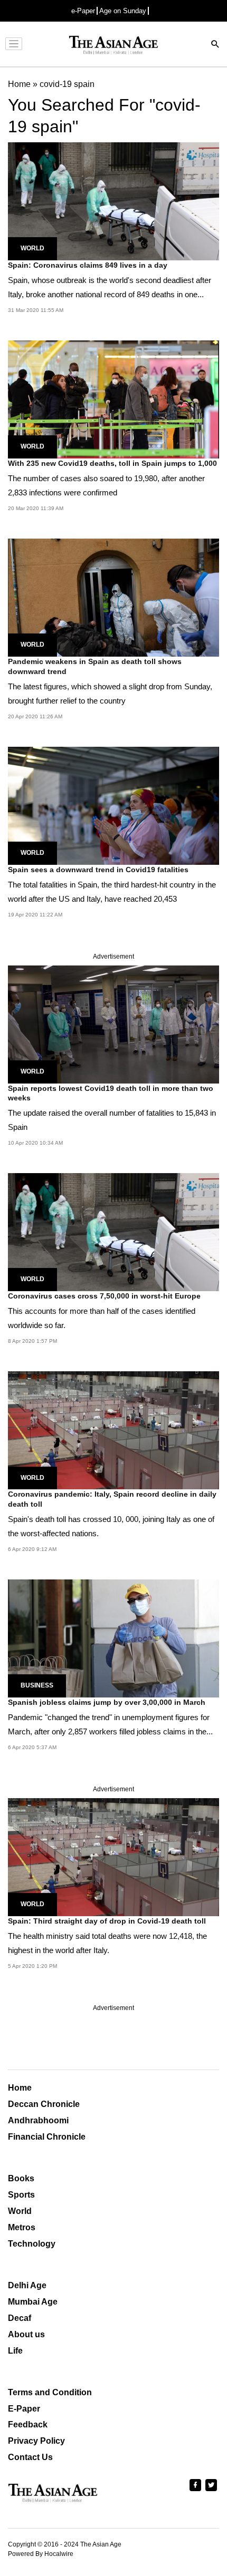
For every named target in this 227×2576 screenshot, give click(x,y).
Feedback (28, 2424)
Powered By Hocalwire (41, 2554)
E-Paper (24, 2409)
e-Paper (83, 11)
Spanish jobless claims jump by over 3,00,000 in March (107, 1702)
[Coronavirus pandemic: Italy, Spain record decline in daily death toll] (113, 1430)
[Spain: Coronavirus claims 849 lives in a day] (113, 201)
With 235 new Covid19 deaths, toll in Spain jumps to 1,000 (112, 463)
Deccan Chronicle (44, 2104)
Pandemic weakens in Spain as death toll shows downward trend (95, 666)
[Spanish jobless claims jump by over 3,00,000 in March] (113, 1638)
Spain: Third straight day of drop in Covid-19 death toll (107, 1921)
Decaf (20, 2318)
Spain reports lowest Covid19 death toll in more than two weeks (111, 1093)
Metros (22, 2227)
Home (20, 2088)
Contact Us (30, 2457)
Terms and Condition (50, 2392)
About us (26, 2334)
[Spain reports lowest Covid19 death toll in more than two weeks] (113, 1024)
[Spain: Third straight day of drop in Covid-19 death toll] (113, 1856)
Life (15, 2351)
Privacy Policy (36, 2441)
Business (37, 1685)
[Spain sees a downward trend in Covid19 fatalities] (113, 805)
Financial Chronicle (47, 2137)
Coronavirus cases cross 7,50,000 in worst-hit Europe (104, 1296)
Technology (32, 2244)
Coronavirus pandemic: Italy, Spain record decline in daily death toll (112, 1499)
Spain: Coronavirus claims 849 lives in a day (88, 265)
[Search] (215, 45)
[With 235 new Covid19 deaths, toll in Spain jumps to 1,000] (113, 399)
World (32, 248)
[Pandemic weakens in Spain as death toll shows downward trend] (113, 597)
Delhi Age (27, 2285)
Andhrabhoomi (38, 2120)
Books (21, 2178)
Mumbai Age (33, 2302)
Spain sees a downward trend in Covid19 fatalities (98, 870)
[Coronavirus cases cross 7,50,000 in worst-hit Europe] (113, 1232)
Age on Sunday (123, 11)
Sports (21, 2195)
